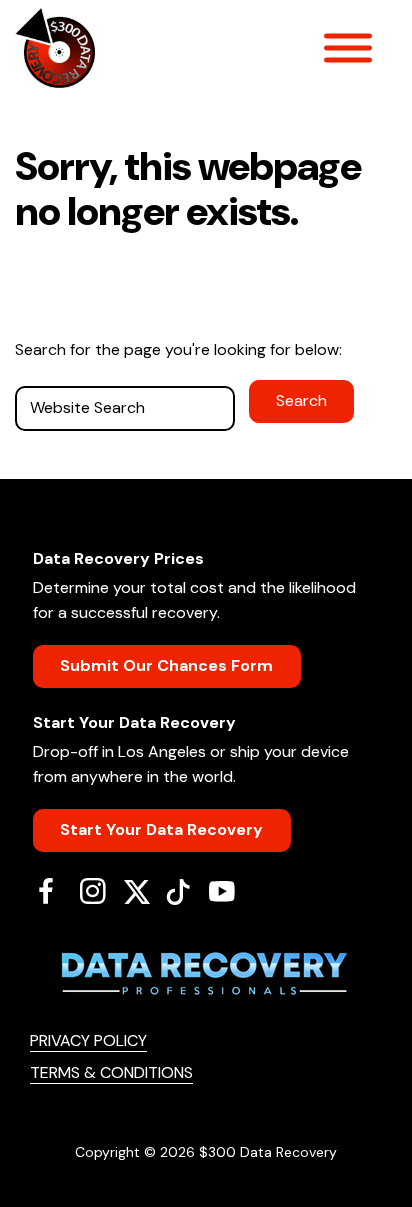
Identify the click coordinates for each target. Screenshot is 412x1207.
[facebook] (53, 891)
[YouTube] (229, 891)
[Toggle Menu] (348, 48)
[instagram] (100, 891)
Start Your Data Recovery (161, 829)
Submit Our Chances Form (166, 665)
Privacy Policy (88, 1040)
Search (301, 400)
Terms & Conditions (111, 1072)
